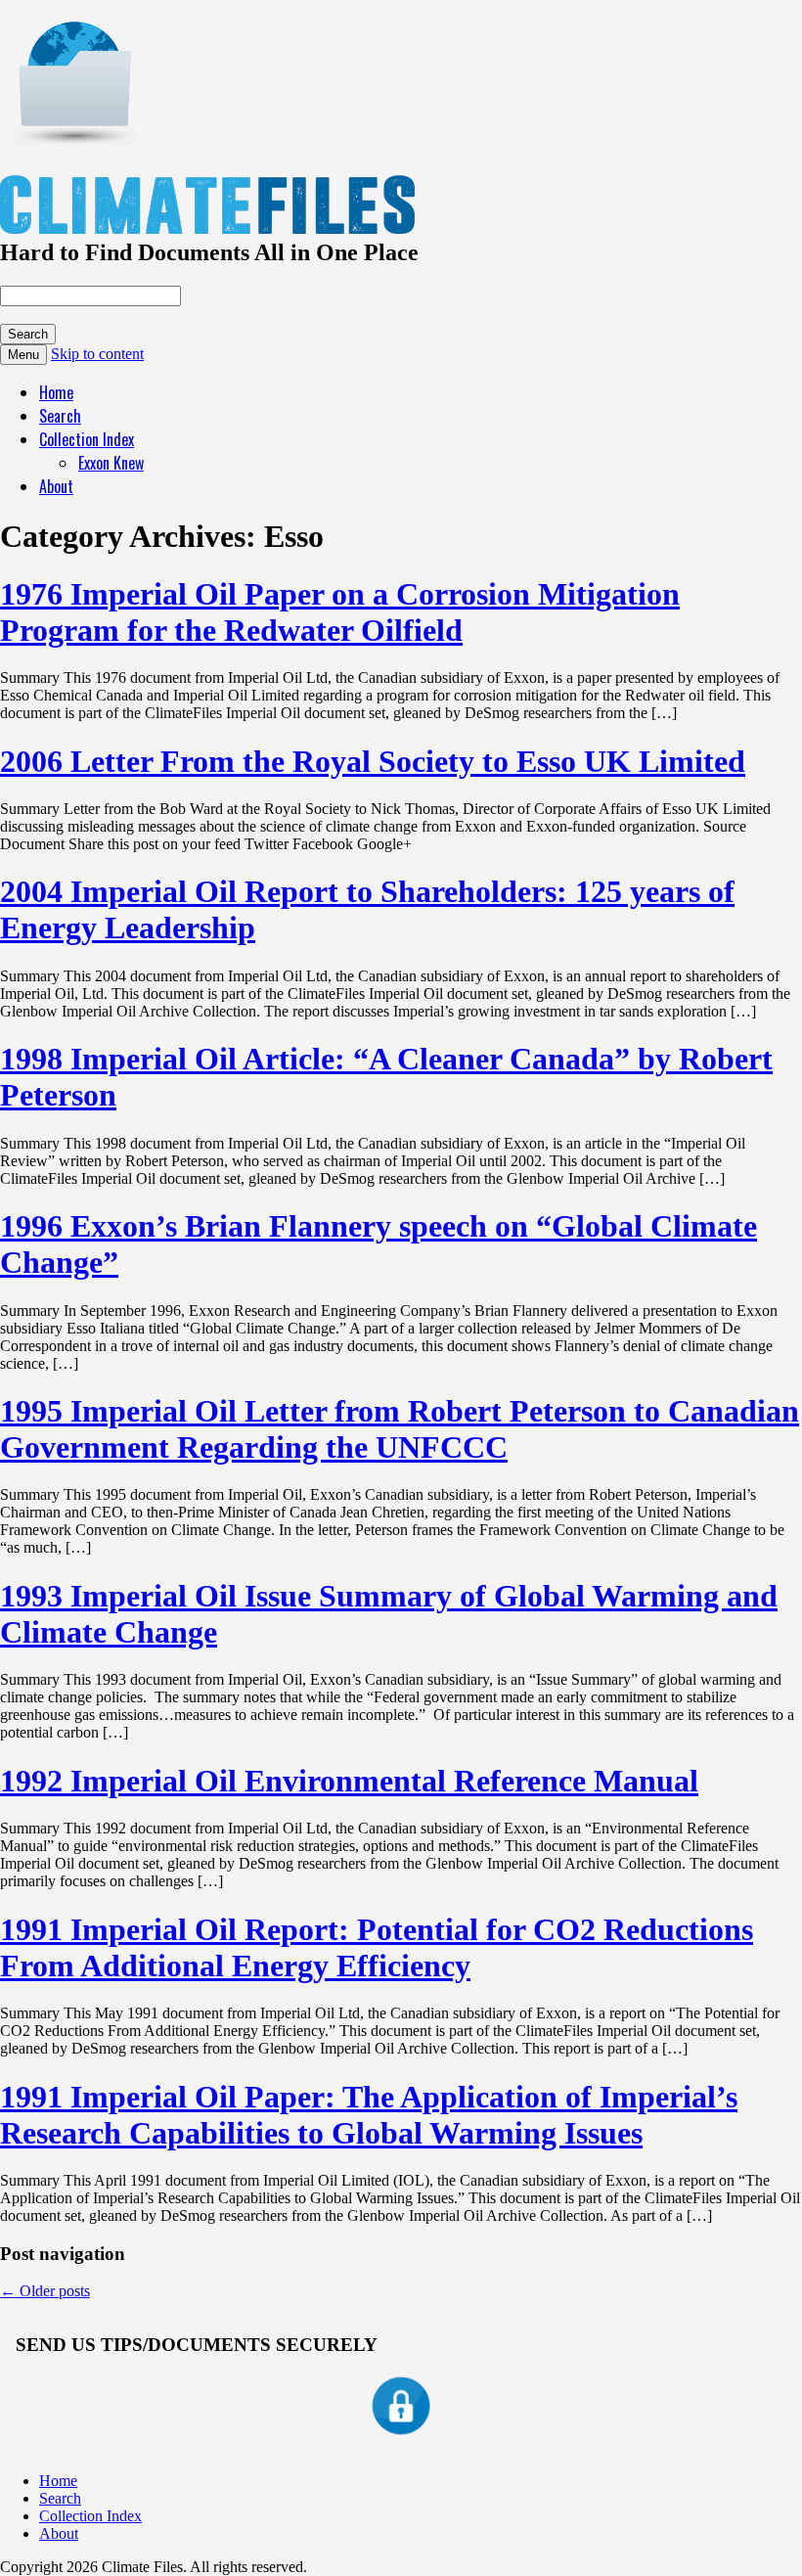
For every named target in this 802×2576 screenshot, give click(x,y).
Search (60, 416)
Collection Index (87, 439)
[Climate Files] (73, 135)
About (56, 486)
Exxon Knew (111, 463)
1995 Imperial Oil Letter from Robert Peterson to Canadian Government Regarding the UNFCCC (400, 1429)
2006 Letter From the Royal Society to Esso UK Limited (373, 761)
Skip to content (97, 354)
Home (56, 392)
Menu (23, 355)
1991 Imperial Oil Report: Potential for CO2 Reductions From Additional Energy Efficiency (377, 1947)
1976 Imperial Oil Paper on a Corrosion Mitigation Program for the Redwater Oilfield (340, 612)
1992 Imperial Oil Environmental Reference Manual (349, 1781)
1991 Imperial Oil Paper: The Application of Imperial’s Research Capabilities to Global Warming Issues (369, 2115)
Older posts (45, 2291)
